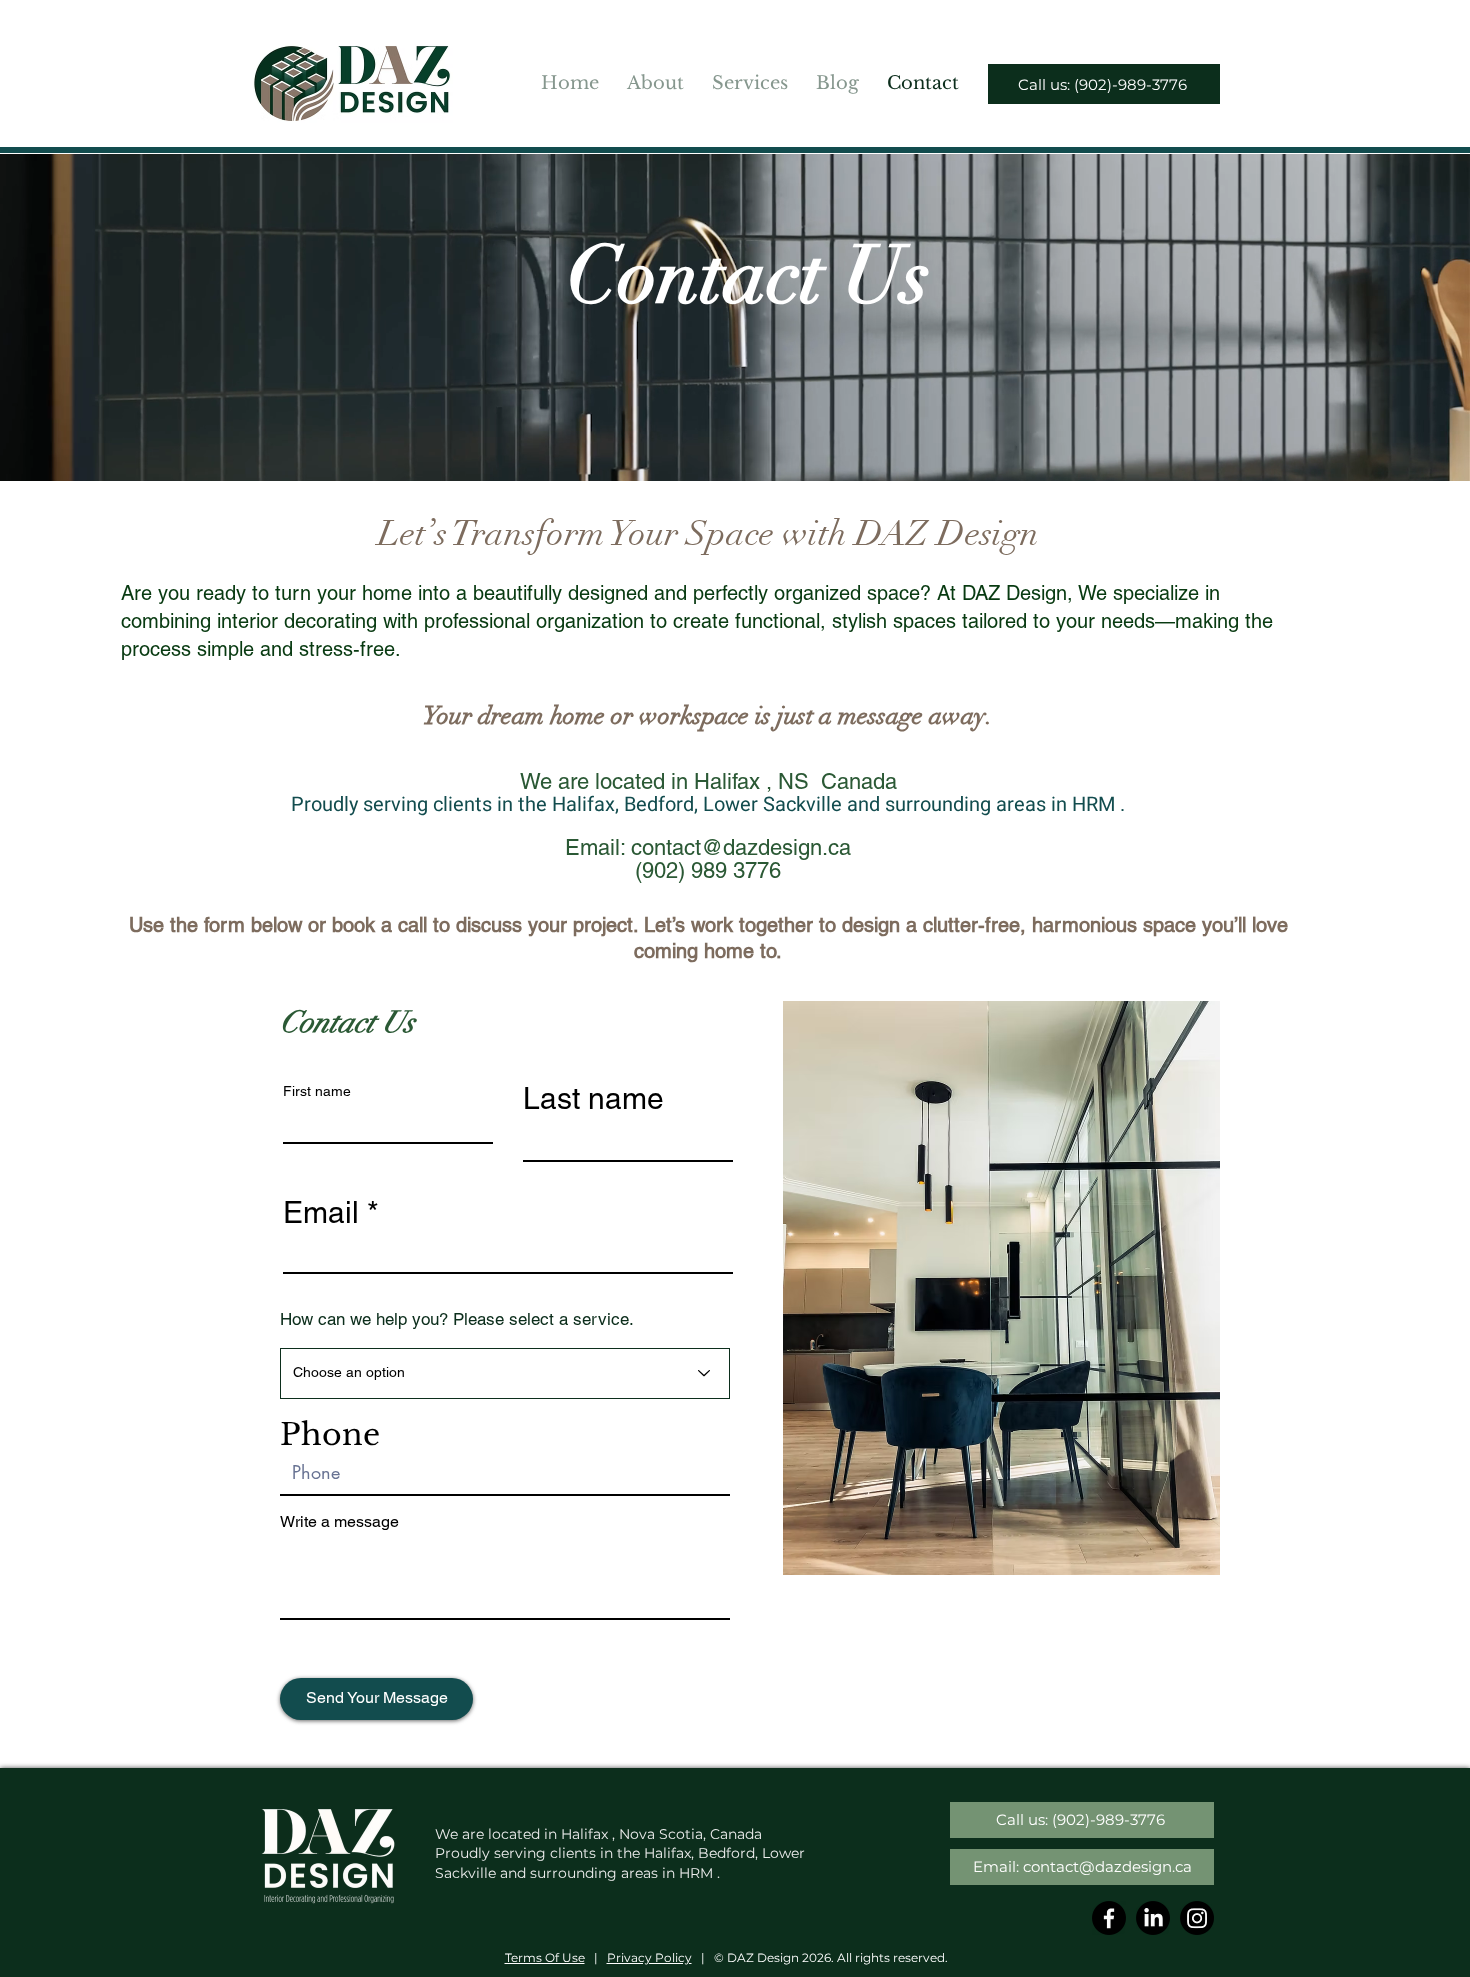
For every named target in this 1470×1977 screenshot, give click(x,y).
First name (317, 1091)
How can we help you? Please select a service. (457, 1319)
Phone (330, 1435)
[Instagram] (1197, 1918)
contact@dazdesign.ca (741, 847)
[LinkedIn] (1153, 1918)
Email (321, 1213)
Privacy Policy (649, 1957)
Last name (593, 1099)
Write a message (339, 1522)
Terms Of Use (545, 1957)
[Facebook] (1109, 1918)
